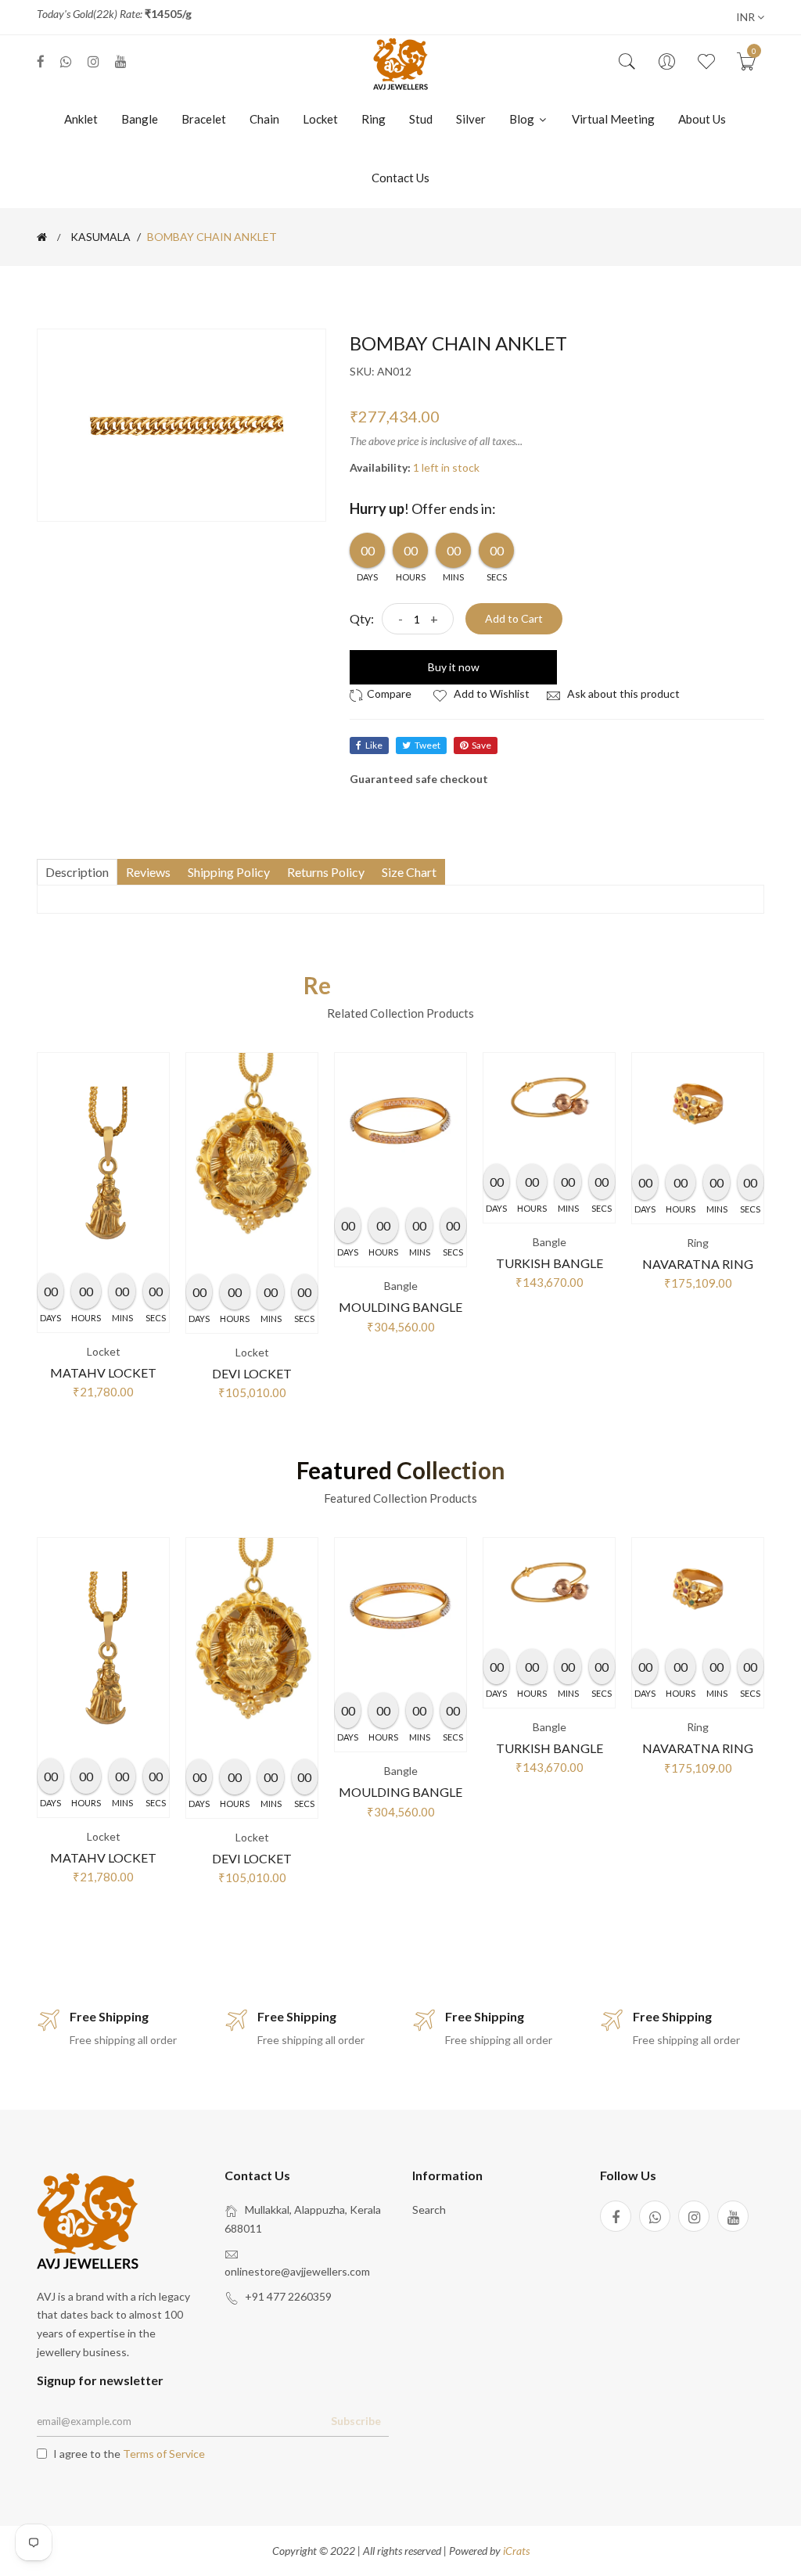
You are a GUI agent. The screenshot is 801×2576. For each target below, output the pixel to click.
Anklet (81, 119)
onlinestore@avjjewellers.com (297, 2271)
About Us (702, 119)
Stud (421, 119)
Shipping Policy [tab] (229, 872)
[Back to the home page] (42, 237)
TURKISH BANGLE (550, 1263)
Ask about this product (622, 693)
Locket (320, 119)
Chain (264, 119)
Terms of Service (164, 2454)
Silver (471, 119)
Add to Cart (514, 618)
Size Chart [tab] (409, 872)
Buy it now (454, 667)
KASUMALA (101, 237)
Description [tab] (77, 872)
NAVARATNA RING (698, 1264)
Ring (374, 119)
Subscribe (356, 2421)
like (374, 745)
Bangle (140, 119)
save (481, 745)
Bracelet (204, 119)
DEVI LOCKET (252, 1373)
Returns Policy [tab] (326, 872)
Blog (523, 119)
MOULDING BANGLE (400, 1307)
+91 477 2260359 (288, 2296)
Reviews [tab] (148, 872)
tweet (427, 745)
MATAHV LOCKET (103, 1372)
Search (429, 2210)
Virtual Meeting (613, 119)
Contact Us (400, 178)
